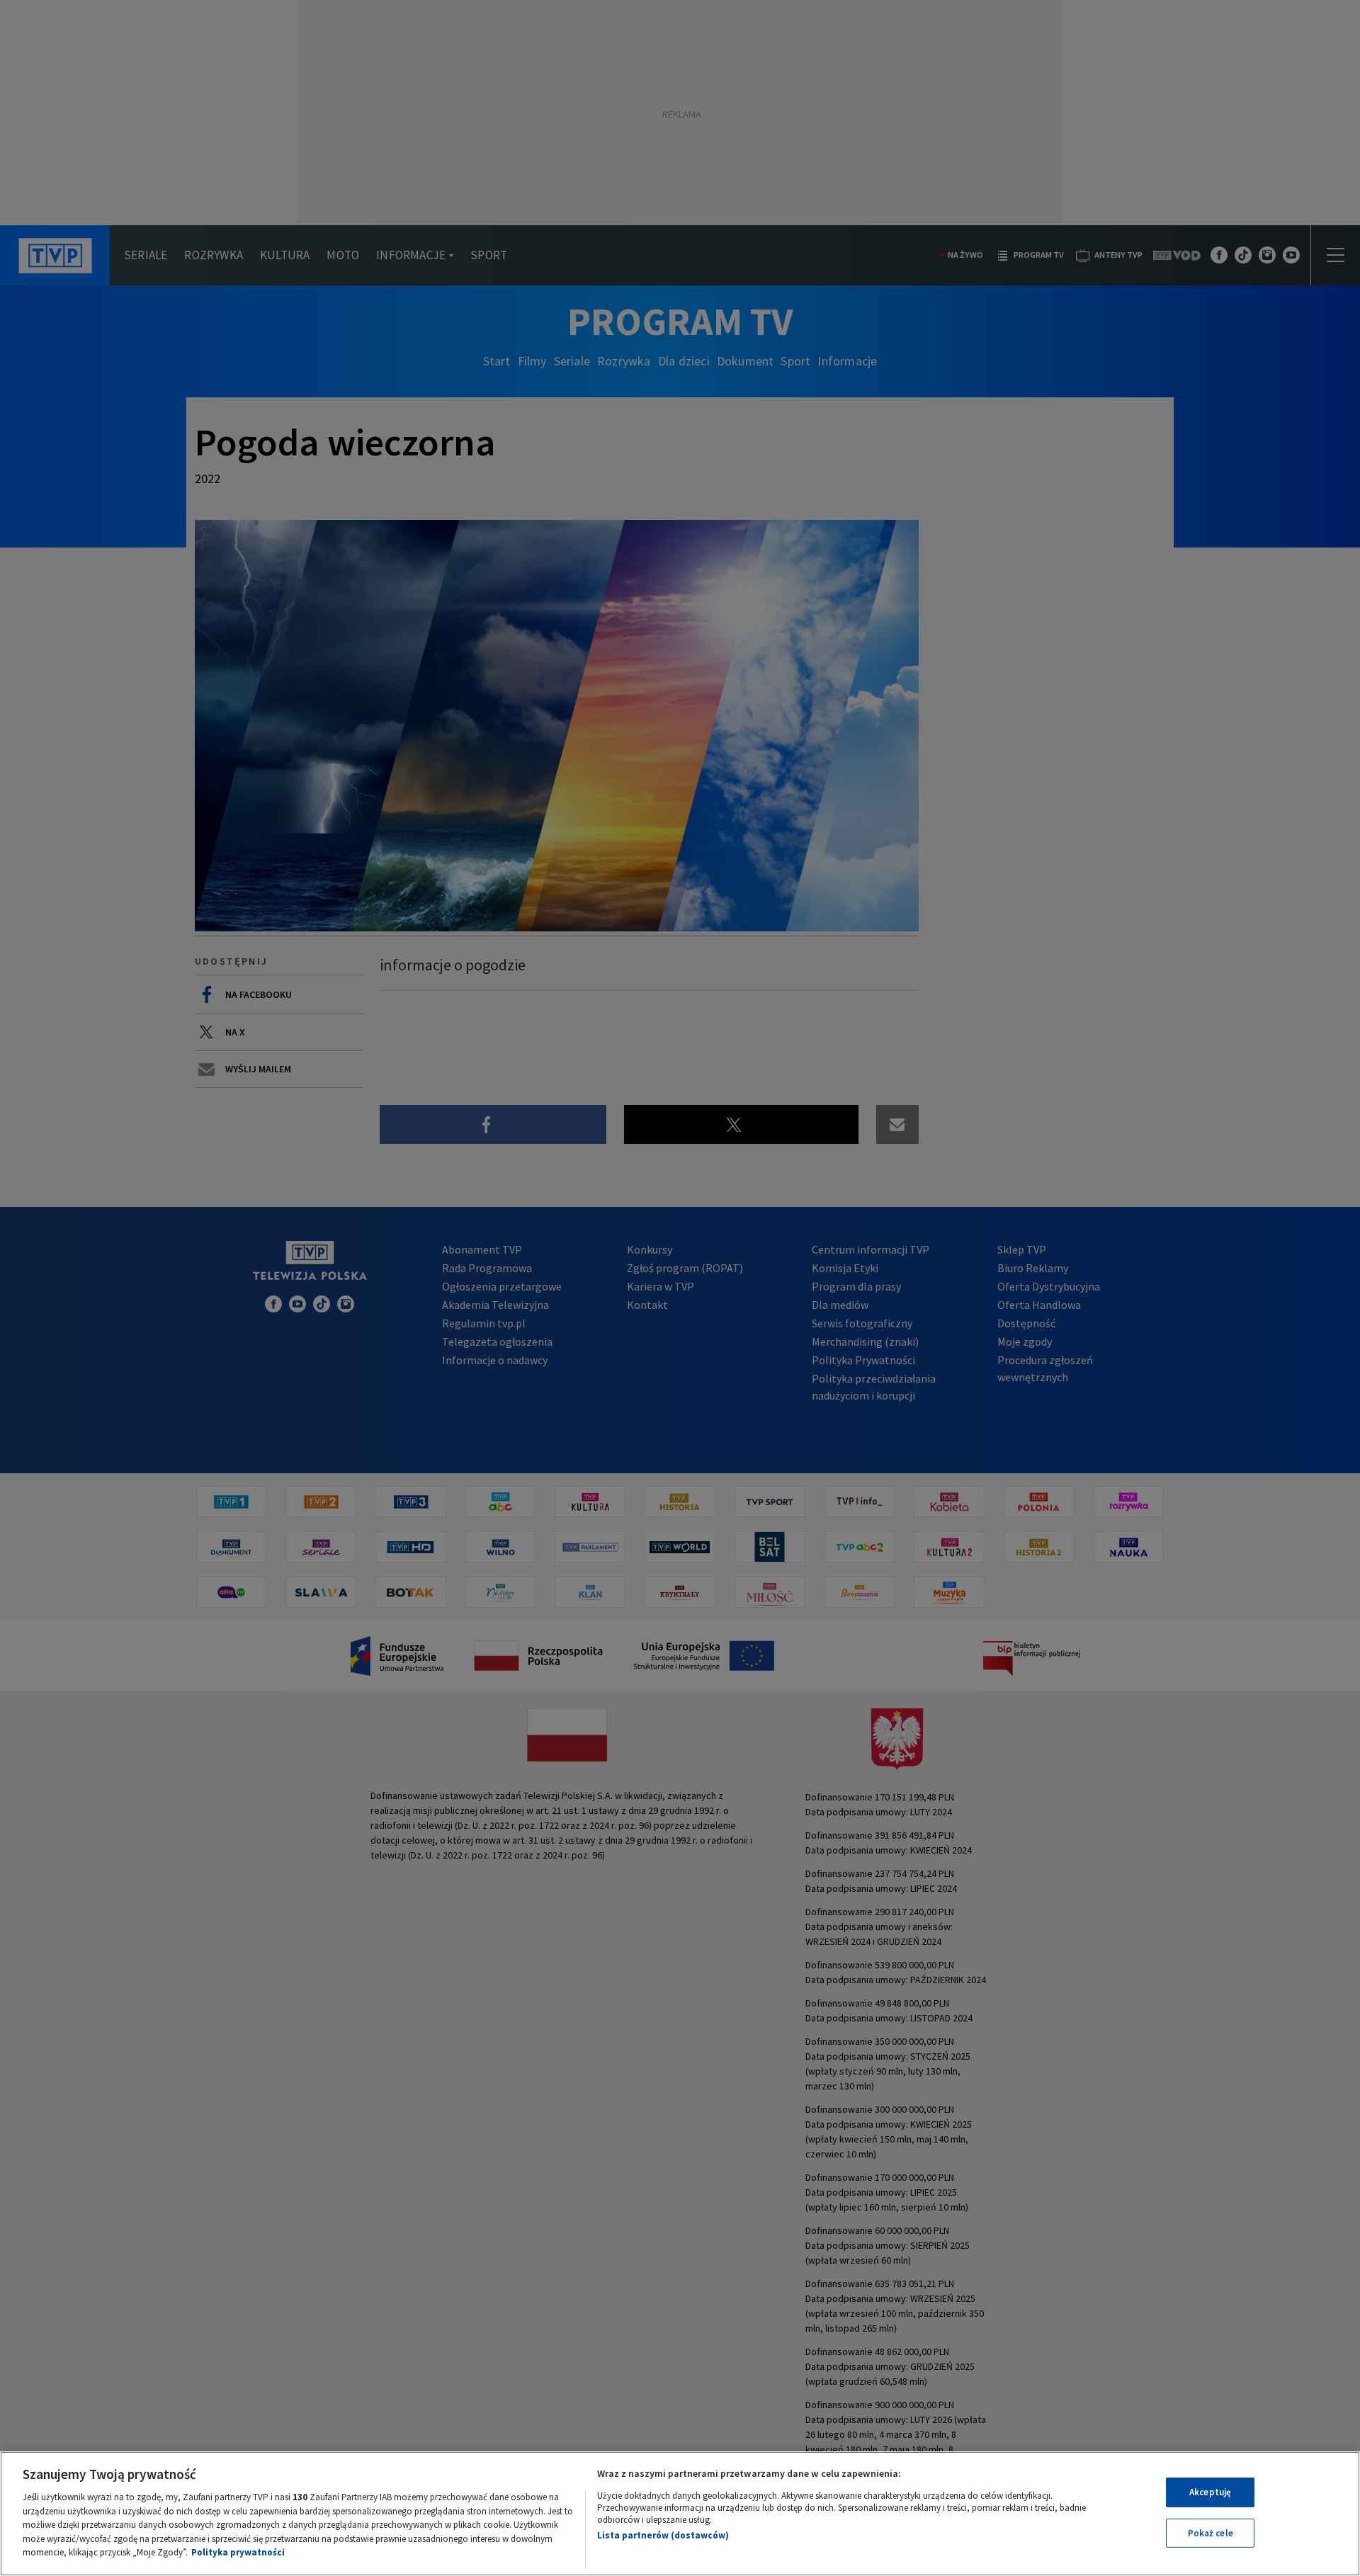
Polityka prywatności (238, 2552)
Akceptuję (1210, 2492)
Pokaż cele (1211, 2533)
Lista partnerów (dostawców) (663, 2535)
